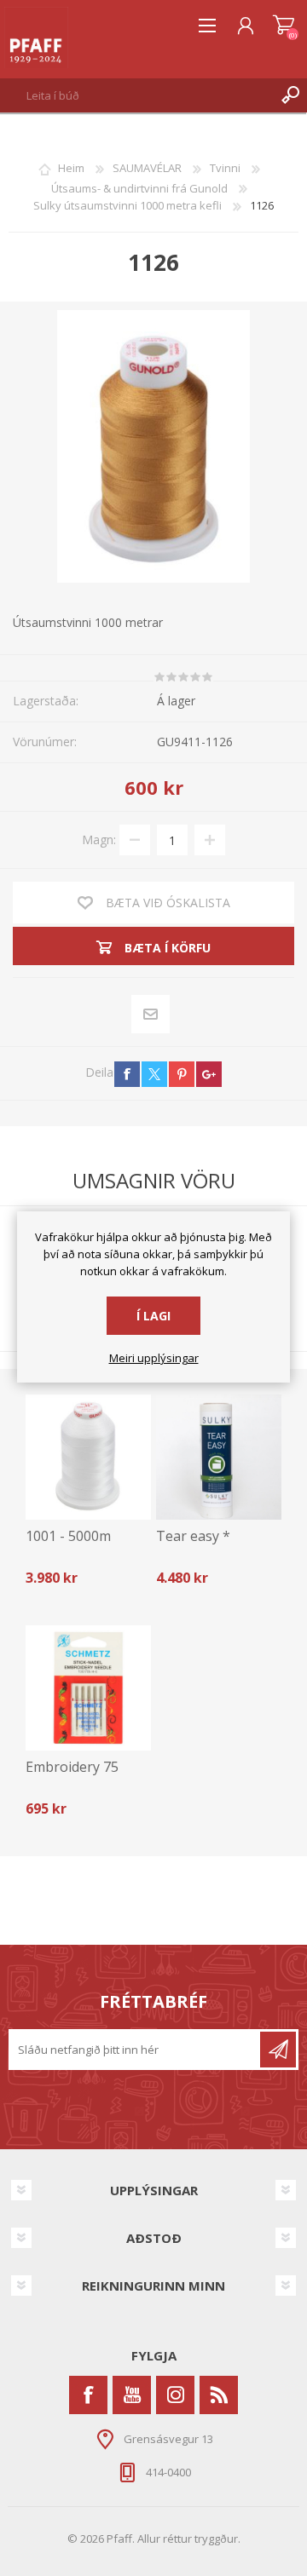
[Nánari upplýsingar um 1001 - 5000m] (88, 1457)
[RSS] (219, 2395)
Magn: (99, 839)
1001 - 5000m (68, 1536)
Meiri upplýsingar (154, 1359)
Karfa (284, 26)
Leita (290, 95)
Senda (278, 2050)
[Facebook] (88, 2395)
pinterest (182, 1074)
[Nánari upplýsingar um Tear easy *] (219, 1457)
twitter (154, 1074)
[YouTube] (132, 2395)
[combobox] (137, 95)
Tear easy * (193, 1536)
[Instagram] (175, 2395)
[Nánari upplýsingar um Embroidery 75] (88, 1688)
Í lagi (153, 1316)
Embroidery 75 (72, 1767)
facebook (127, 1074)
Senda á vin (151, 1015)
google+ (209, 1074)
